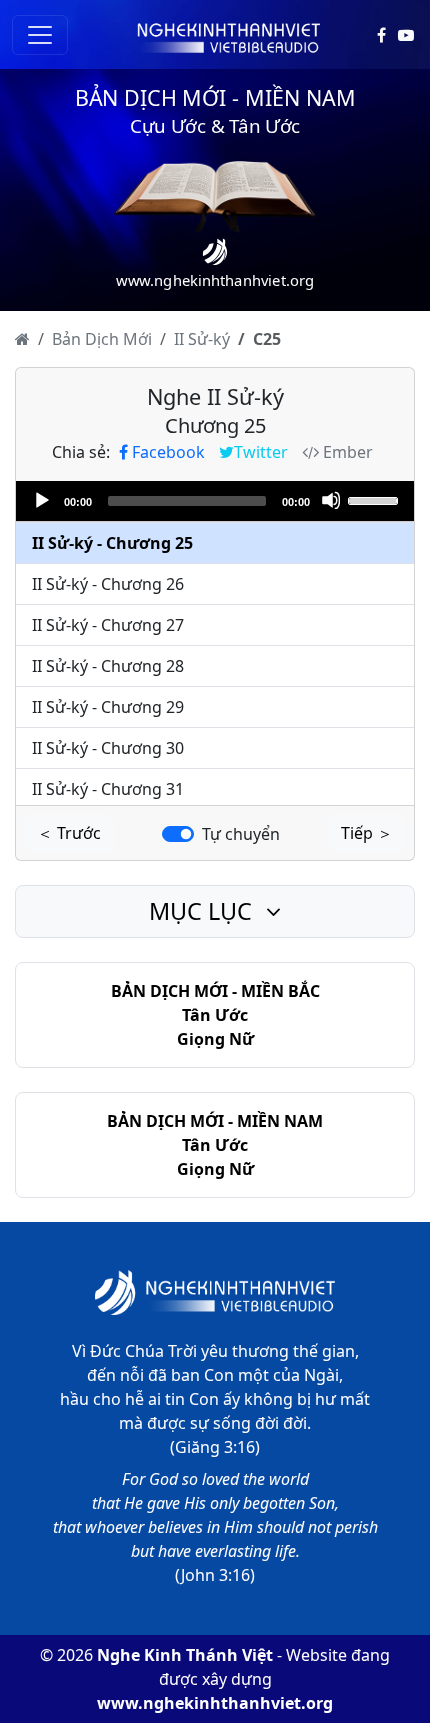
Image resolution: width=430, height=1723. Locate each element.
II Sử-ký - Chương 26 (108, 584)
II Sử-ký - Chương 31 (108, 789)
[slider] (376, 499)
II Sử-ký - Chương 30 (108, 748)
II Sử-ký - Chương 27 (108, 625)
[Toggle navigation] (40, 35)
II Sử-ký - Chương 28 (108, 666)
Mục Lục (203, 911)
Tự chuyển (241, 834)
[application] (215, 501)
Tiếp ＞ (367, 833)
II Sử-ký (202, 339)
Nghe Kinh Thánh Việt (185, 1655)
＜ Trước (69, 833)
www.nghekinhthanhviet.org (215, 1703)
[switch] (178, 834)
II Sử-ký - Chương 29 (108, 707)
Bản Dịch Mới (102, 339)
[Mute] (331, 500)
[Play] (41, 500)
